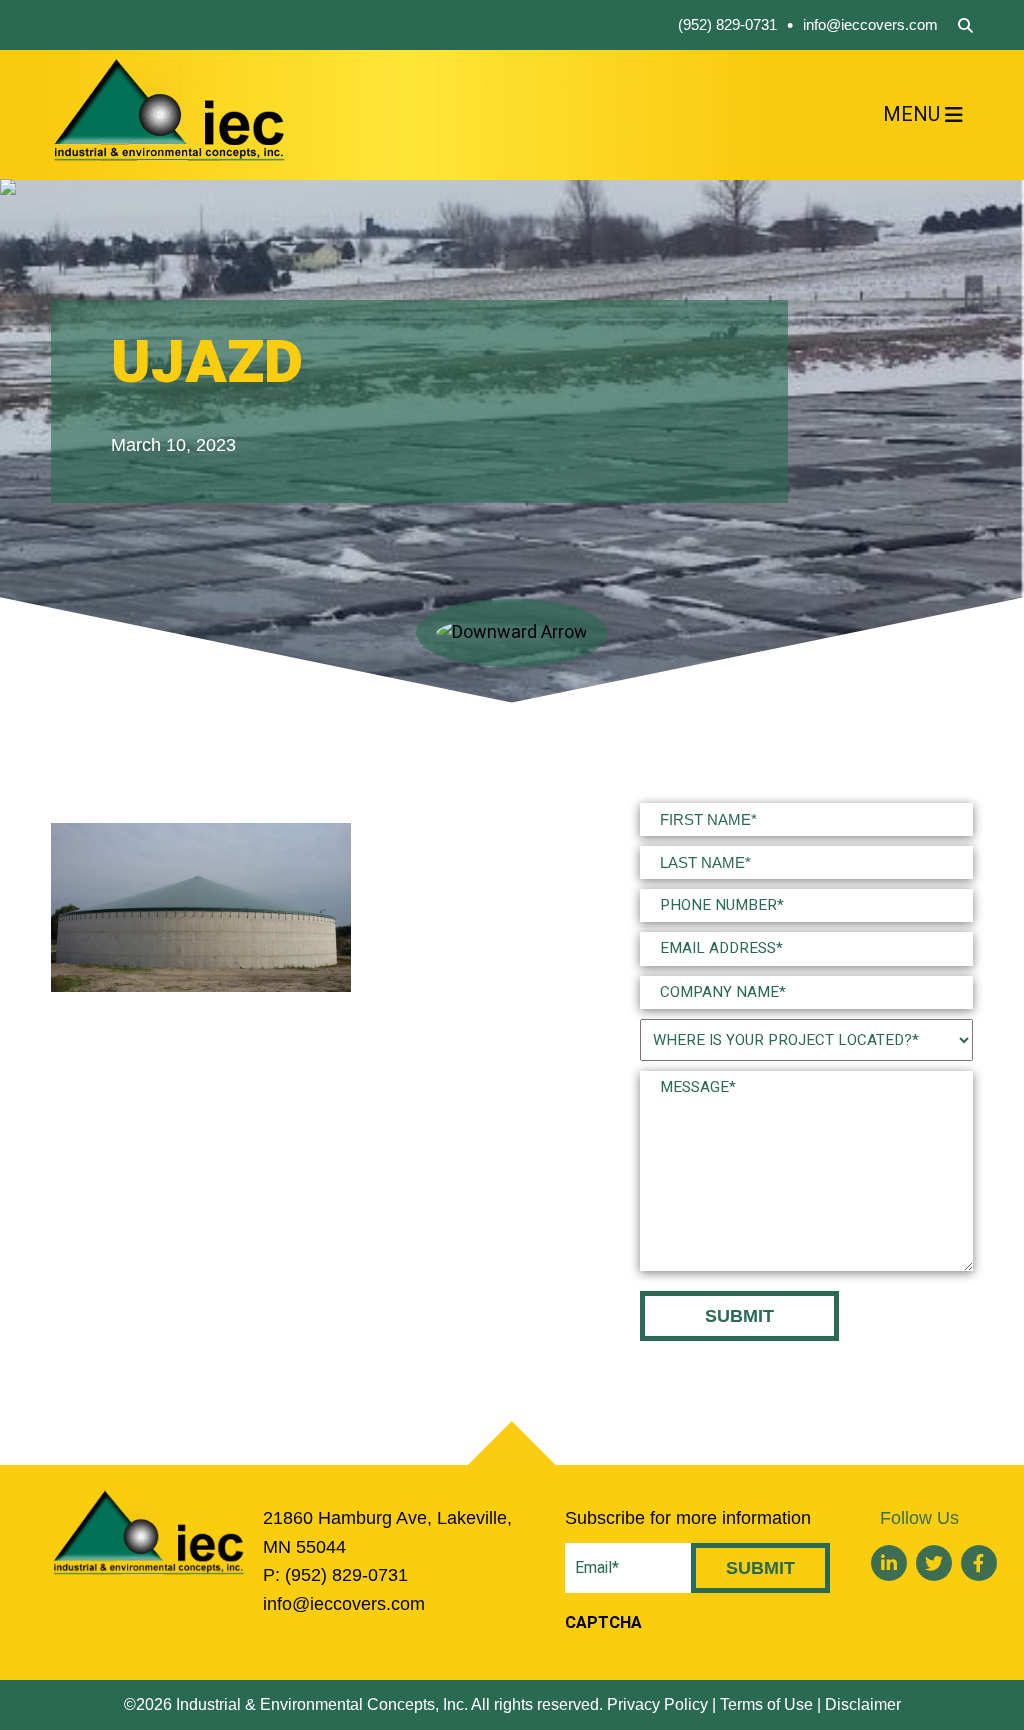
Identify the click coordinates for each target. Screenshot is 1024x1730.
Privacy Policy (657, 1704)
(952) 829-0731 (727, 24)
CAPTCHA (603, 1623)
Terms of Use (766, 1704)
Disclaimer (863, 1704)
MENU (911, 114)
